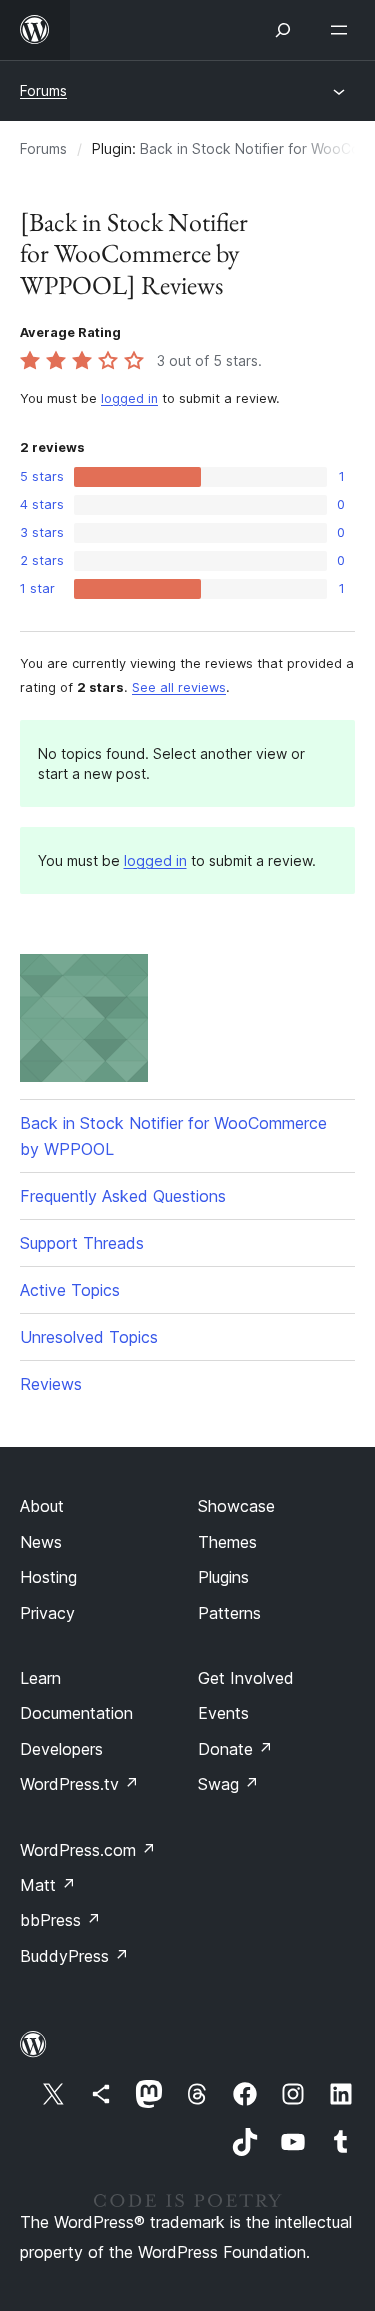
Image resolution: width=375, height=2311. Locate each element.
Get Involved (246, 1678)
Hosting (48, 1577)
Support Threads (82, 1243)
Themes (227, 1542)
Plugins (223, 1577)
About (42, 1506)
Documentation (76, 1713)
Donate (235, 1749)
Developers (61, 1749)
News (41, 1542)
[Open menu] (343, 30)
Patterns (229, 1613)
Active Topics (70, 1290)
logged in (129, 398)
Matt (48, 1885)
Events (223, 1713)
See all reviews (179, 687)
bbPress (60, 1920)
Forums (43, 90)
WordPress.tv (79, 1784)
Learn (40, 1678)
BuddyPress (74, 1956)
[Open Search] (283, 30)
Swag (228, 1784)
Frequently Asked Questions (123, 1196)
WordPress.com (88, 1850)
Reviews (51, 1384)
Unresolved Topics (89, 1337)
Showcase (236, 1506)
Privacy (47, 1613)
